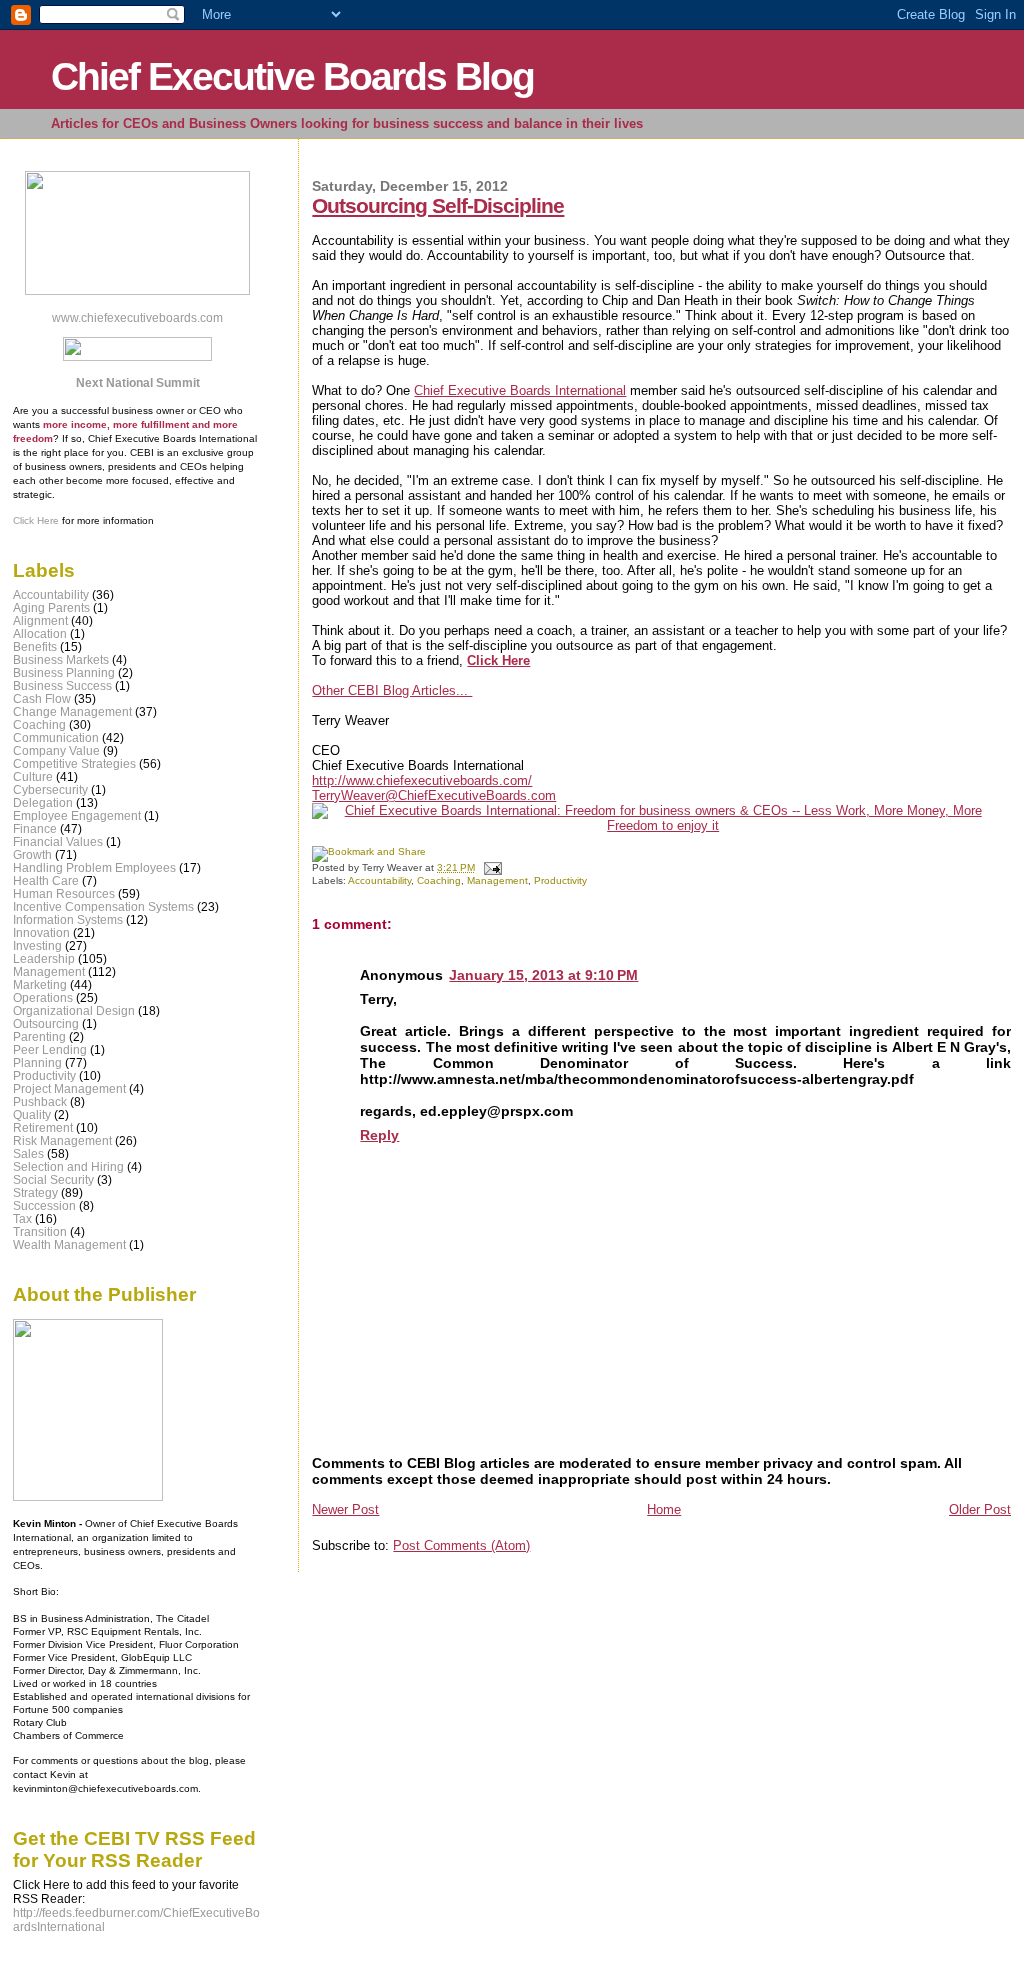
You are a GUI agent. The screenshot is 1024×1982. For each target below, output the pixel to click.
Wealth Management (69, 1244)
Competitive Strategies (74, 763)
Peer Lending (50, 1049)
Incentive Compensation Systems (103, 906)
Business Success (62, 685)
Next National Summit (138, 383)
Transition (40, 1231)
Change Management (72, 711)
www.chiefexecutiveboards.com (137, 318)
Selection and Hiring (68, 1166)
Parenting (39, 1036)
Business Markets (61, 659)
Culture (33, 776)
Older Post (980, 1509)
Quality (32, 1114)
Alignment (40, 620)
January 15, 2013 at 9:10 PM (543, 975)
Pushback (40, 1101)
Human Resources (64, 893)
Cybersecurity (50, 789)
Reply (379, 1135)
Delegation (43, 802)
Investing (37, 945)
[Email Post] (489, 867)
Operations (43, 997)
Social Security (53, 1179)
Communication (56, 737)
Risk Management (62, 1140)
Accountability (379, 880)
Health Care (46, 880)
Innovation (41, 932)
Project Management (69, 1088)
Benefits (35, 646)
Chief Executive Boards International (520, 390)
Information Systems (68, 919)
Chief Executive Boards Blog (292, 76)
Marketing (40, 984)
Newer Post (345, 1509)
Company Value (56, 750)
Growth (32, 854)
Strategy (35, 1192)
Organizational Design (74, 1010)
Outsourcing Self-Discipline (438, 205)
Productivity (560, 880)
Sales (28, 1153)
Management (497, 880)
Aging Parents (51, 607)
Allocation (40, 633)
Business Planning (64, 672)
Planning (37, 1062)
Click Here (36, 520)
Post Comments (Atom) (461, 1545)
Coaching (439, 880)
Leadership (44, 958)
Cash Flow (42, 698)
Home (664, 1509)
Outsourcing (46, 1023)
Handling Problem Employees (94, 867)
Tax (22, 1218)
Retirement (43, 1127)
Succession (44, 1205)
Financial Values (58, 841)
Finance (35, 828)
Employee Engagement (77, 815)
